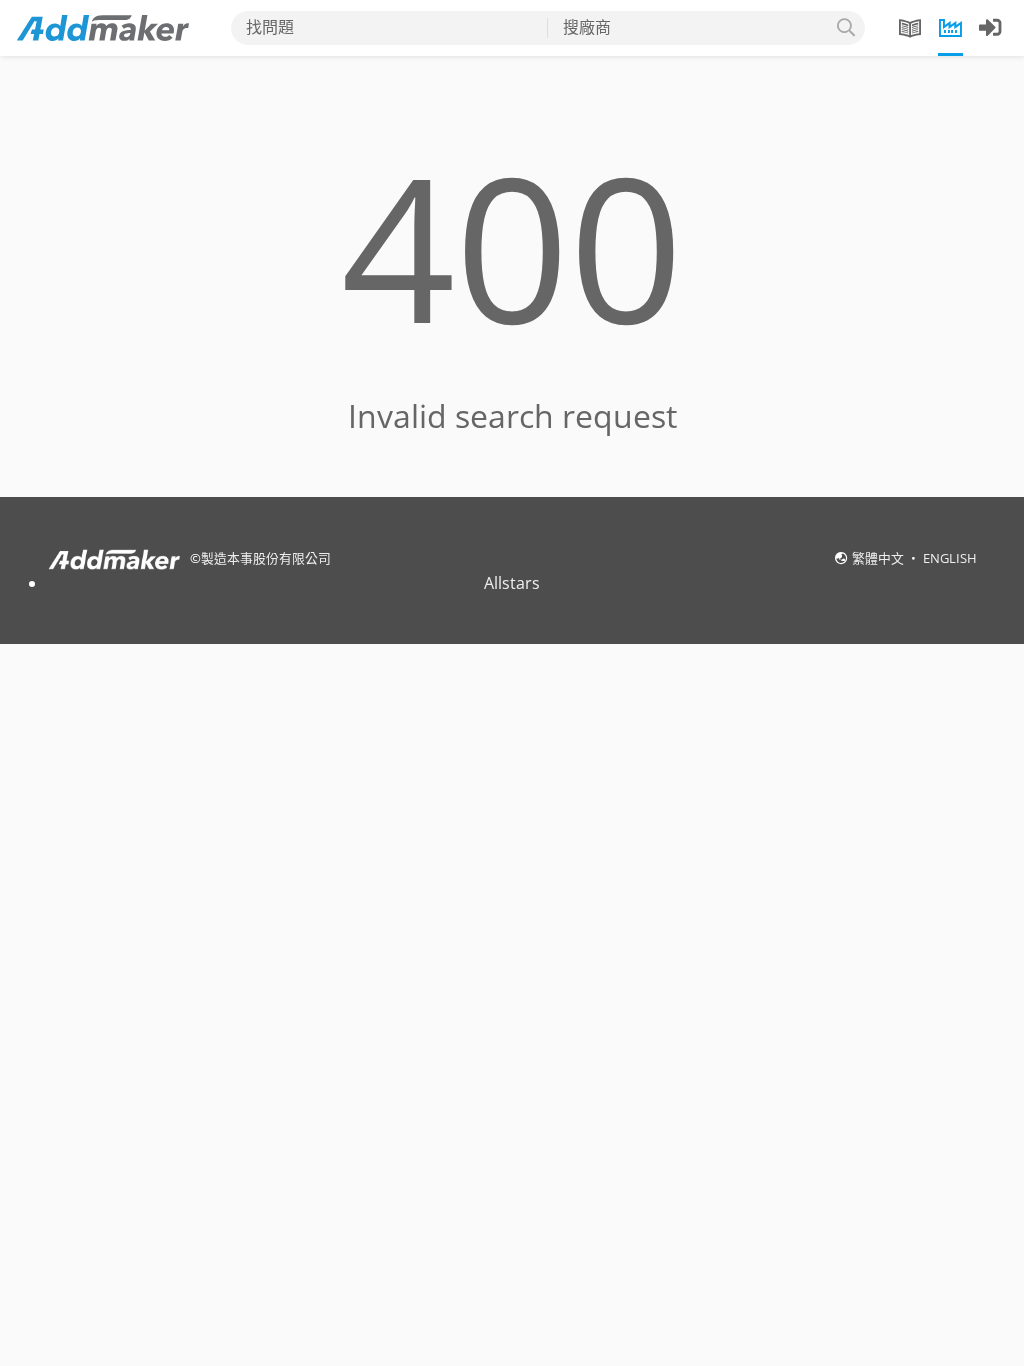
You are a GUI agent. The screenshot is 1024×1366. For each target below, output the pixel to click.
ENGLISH (950, 558)
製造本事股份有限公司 (266, 558)
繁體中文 (879, 558)
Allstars (512, 583)
